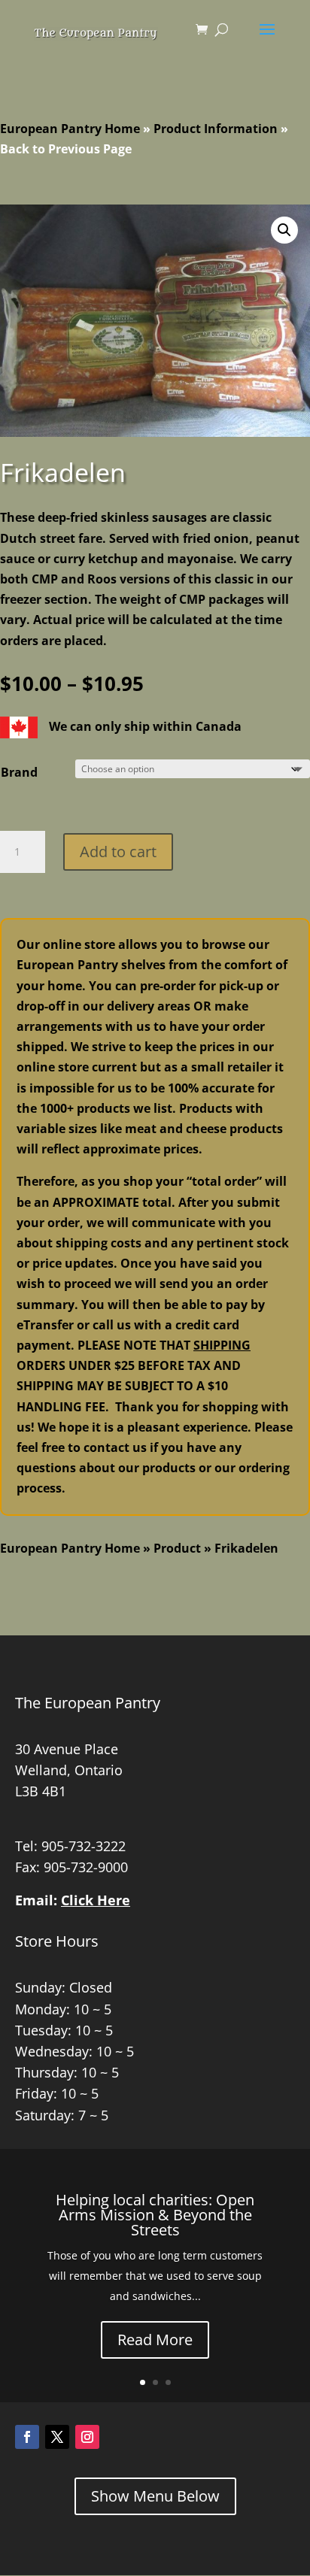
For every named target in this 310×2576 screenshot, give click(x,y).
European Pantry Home (70, 129)
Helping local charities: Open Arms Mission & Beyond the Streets (155, 2215)
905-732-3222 (84, 1846)
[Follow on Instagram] (87, 2437)
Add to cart (118, 852)
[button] (284, 230)
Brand (19, 772)
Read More (155, 2340)
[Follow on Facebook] (27, 2437)
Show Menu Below (155, 2496)
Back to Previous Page (66, 149)
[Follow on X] (57, 2437)
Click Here (96, 1900)
